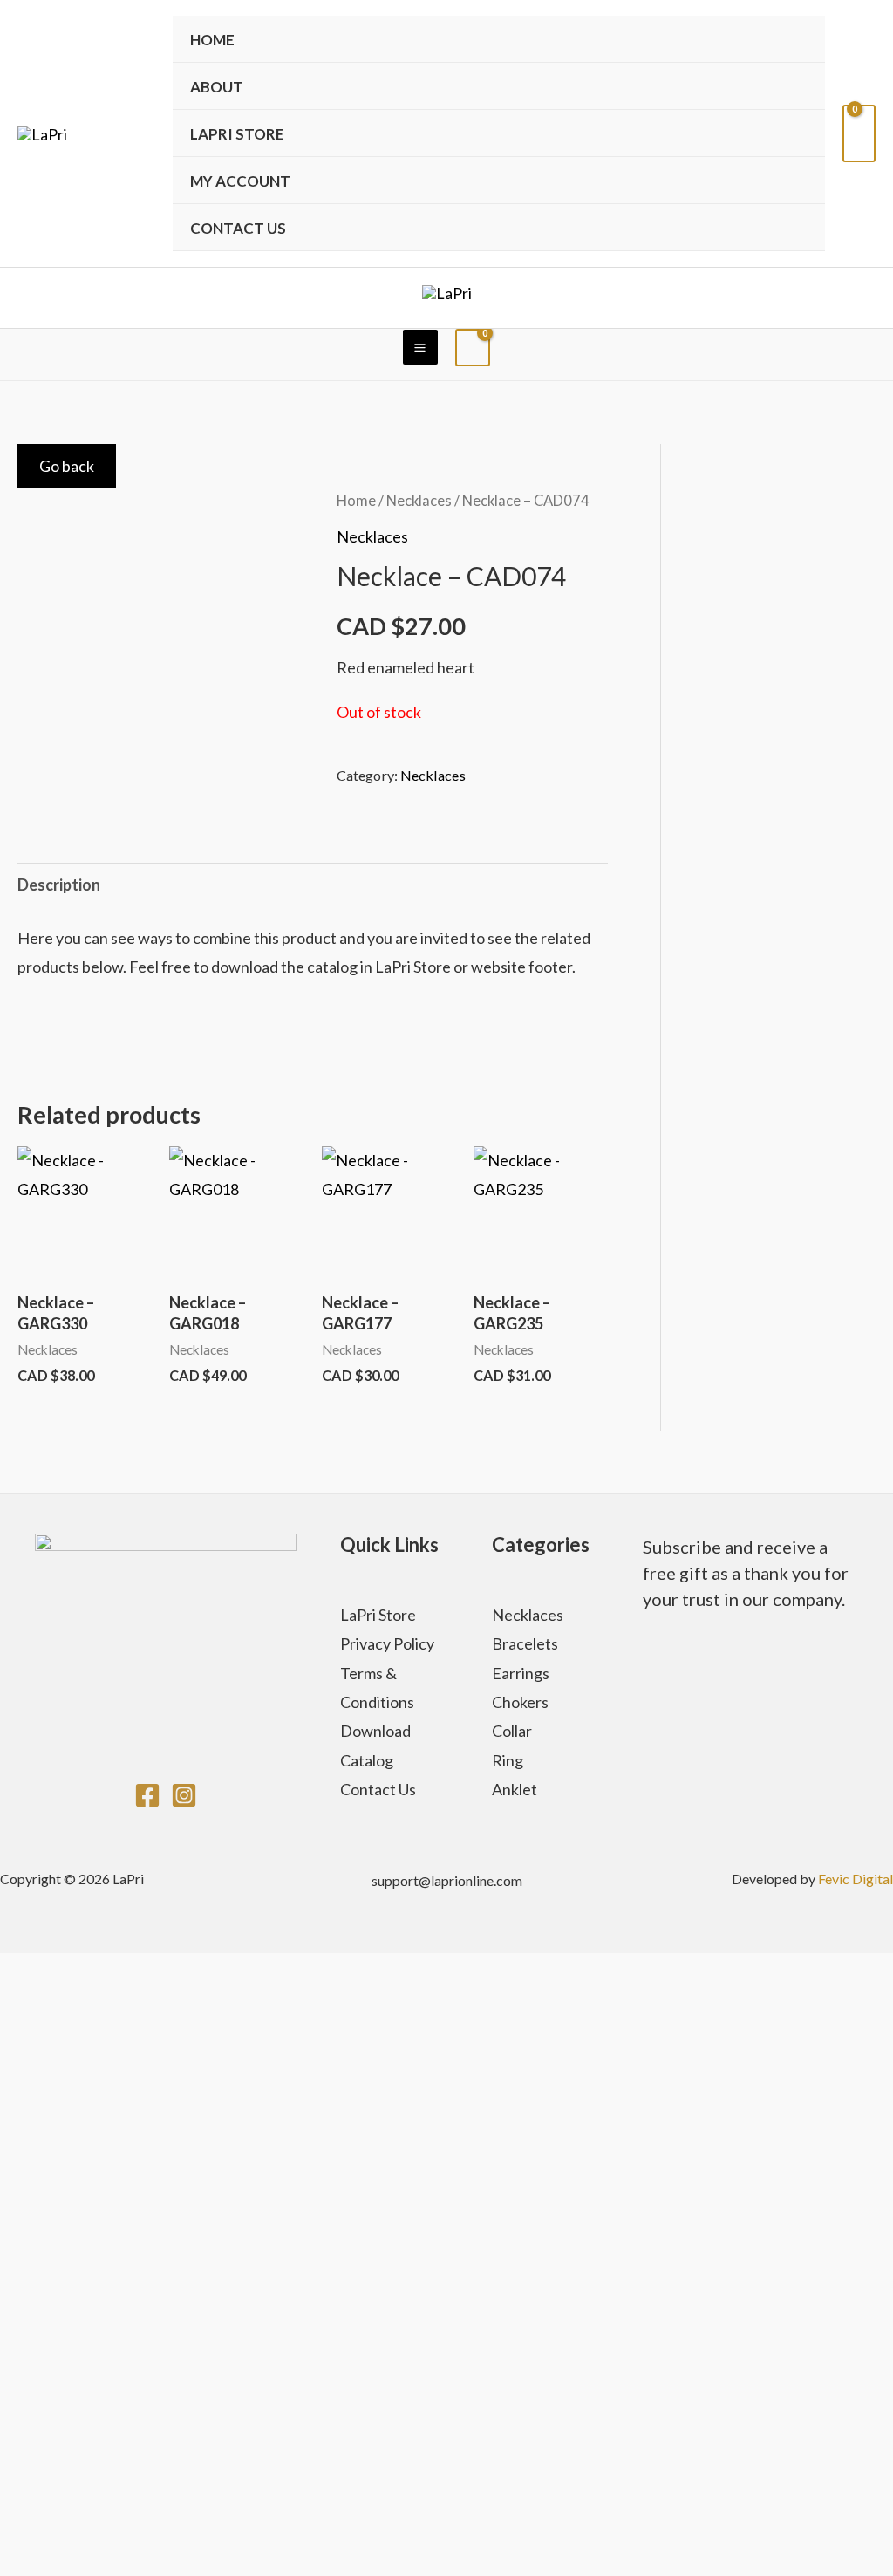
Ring (508, 1760)
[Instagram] (184, 1795)
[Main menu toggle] (420, 347)
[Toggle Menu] (787, 133)
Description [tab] (59, 885)
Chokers (520, 1702)
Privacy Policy (387, 1643)
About (217, 87)
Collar (512, 1731)
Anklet (515, 1789)
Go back (67, 466)
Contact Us (238, 228)
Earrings (521, 1673)
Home (212, 40)
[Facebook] (147, 1795)
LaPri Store (378, 1615)
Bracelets (525, 1643)
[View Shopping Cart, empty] (859, 133)
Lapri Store (237, 134)
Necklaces (419, 501)
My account (240, 181)
